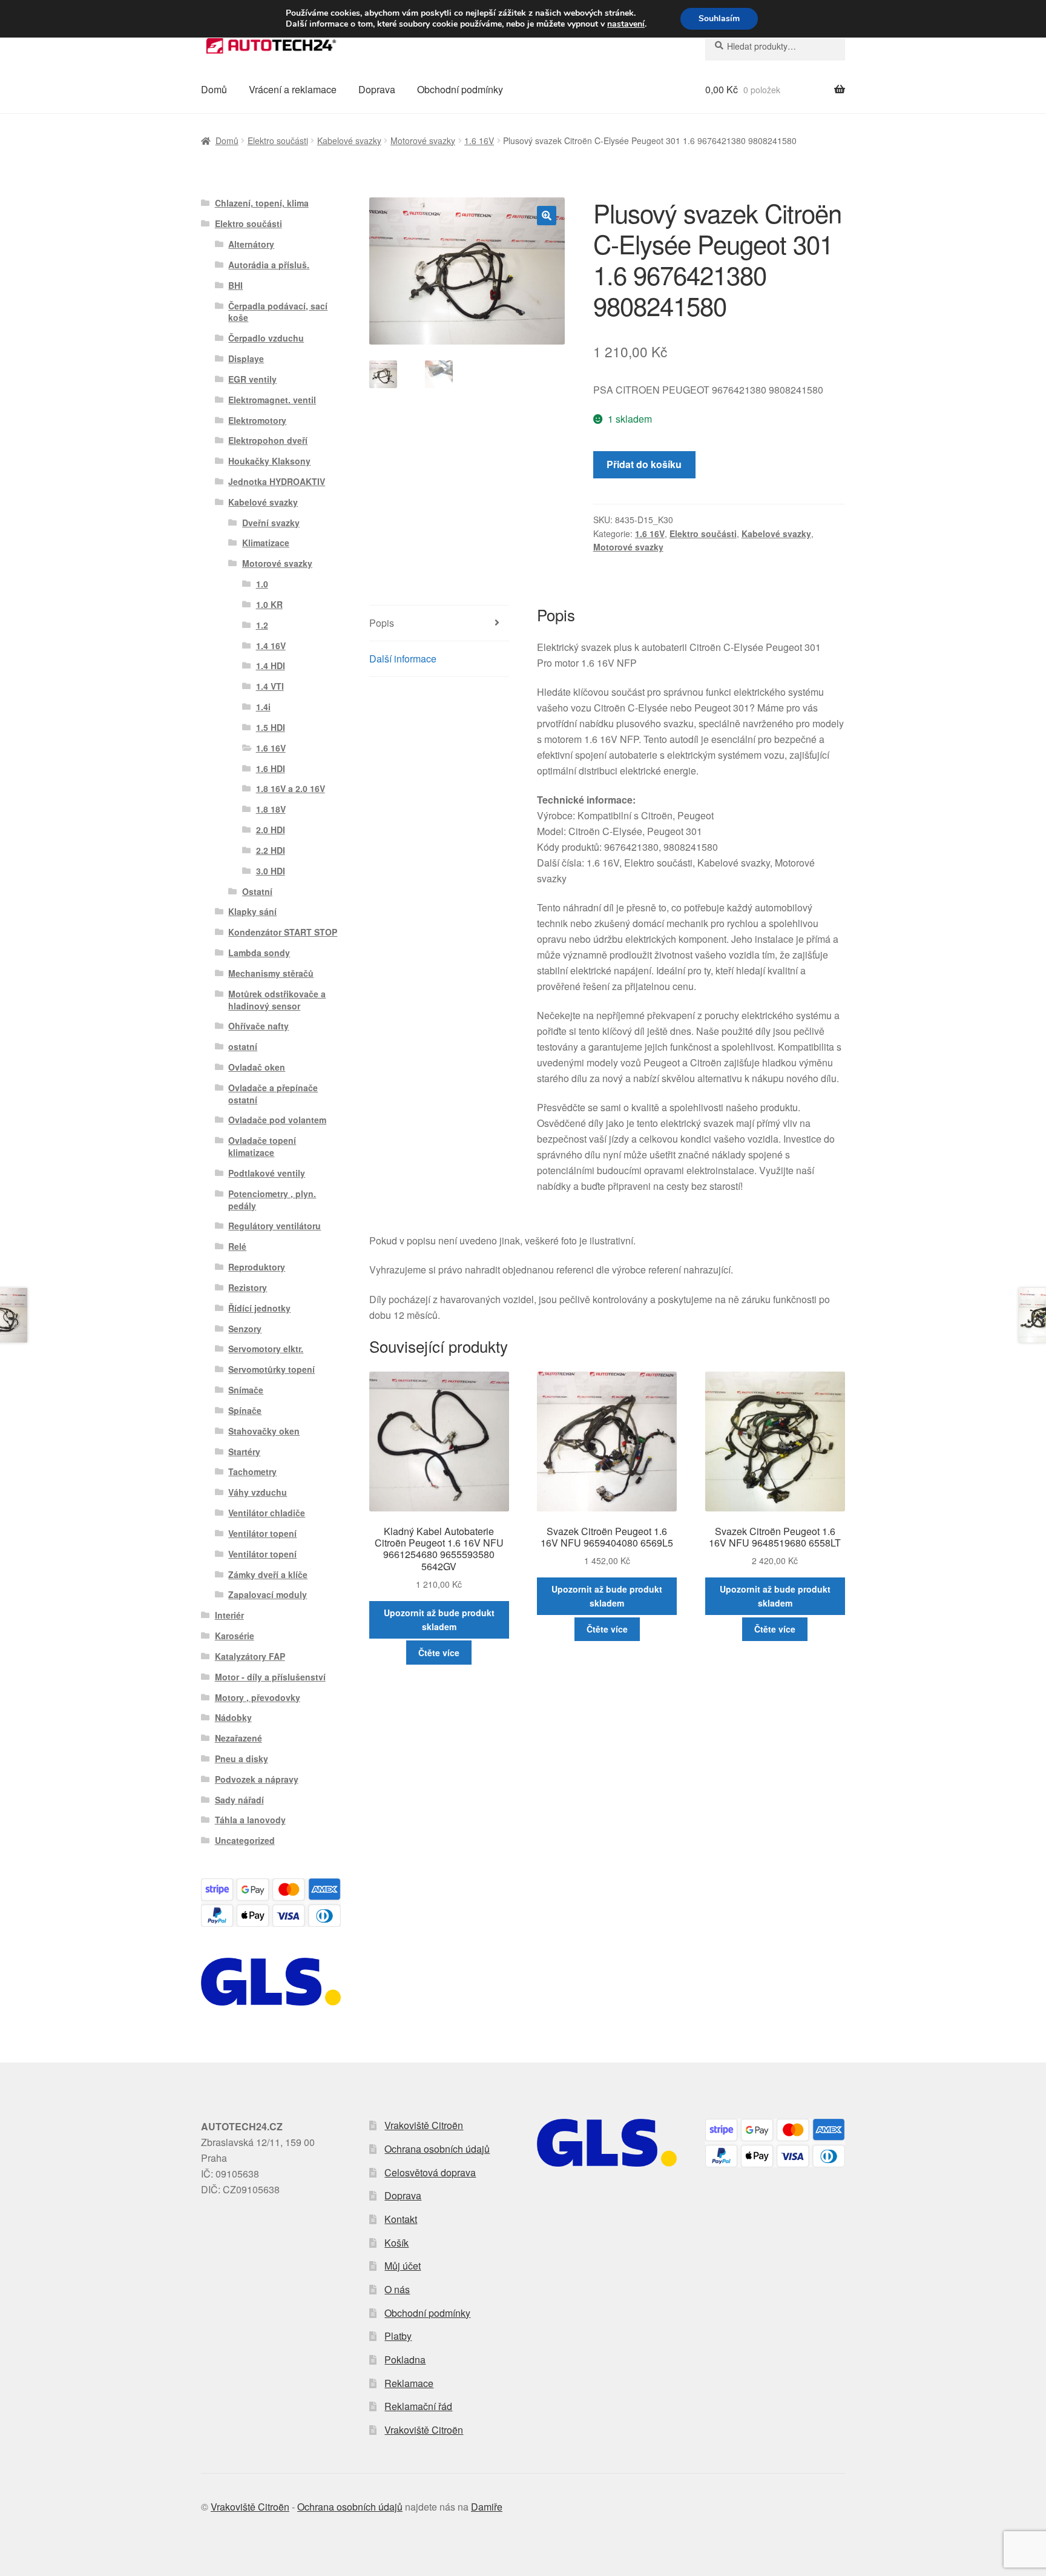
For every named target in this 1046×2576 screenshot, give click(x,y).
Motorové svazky (423, 140)
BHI (235, 285)
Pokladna (405, 2360)
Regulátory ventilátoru (275, 1226)
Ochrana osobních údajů (437, 2149)
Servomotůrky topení (271, 1369)
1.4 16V (271, 646)
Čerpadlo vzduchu (266, 338)
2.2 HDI (271, 850)
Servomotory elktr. (266, 1349)
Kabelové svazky (349, 140)
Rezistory (248, 1287)
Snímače (246, 1390)
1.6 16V (479, 140)
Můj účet (403, 2266)
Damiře (487, 2507)
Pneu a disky (242, 1759)
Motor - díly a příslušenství (270, 1677)
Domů (214, 89)
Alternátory (251, 244)
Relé (237, 1246)
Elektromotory (257, 420)
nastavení (626, 24)
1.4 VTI (270, 686)
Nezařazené (238, 1738)
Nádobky (233, 1717)
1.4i (263, 707)
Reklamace (409, 2383)
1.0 (262, 584)
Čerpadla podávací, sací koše (278, 312)
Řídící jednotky (259, 1308)
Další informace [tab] (403, 659)
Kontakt (401, 2219)
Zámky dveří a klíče (268, 1574)
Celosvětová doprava (430, 2172)
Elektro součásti (278, 140)
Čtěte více (439, 1653)
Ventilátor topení (262, 1533)
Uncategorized (245, 1840)
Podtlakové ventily (267, 1173)
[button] (547, 216)
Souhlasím (719, 18)
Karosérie (235, 1636)
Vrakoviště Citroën (424, 2125)
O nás (397, 2289)
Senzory (245, 1329)
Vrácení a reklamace (293, 89)
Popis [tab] (382, 623)
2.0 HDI (271, 830)
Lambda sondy (259, 953)
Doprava (377, 89)
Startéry (244, 1451)
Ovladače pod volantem (277, 1120)
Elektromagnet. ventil (272, 400)
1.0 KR (269, 604)
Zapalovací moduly (268, 1594)
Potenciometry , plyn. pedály (272, 1200)
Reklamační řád (418, 2406)
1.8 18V (271, 809)
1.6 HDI (271, 768)
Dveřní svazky (271, 523)
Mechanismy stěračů (271, 973)
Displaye (246, 358)
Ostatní (257, 891)
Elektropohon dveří (268, 440)
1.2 (262, 625)
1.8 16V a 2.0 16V (291, 788)
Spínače (245, 1410)
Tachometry (252, 1471)
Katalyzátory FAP (250, 1656)
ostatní (243, 1046)
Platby (398, 2336)
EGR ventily (252, 379)
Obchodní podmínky (460, 89)
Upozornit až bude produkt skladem (439, 1620)
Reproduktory (257, 1267)
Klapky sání (252, 911)
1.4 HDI (271, 665)
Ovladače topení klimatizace (262, 1146)
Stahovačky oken (264, 1431)
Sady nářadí (239, 1800)
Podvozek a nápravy (257, 1779)
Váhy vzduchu (258, 1492)
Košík (396, 2243)
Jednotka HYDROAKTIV (277, 481)
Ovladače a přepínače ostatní (273, 1094)
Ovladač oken (257, 1067)
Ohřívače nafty (258, 1026)
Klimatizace (266, 543)
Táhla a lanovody (250, 1820)
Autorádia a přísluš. (269, 265)
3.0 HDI (271, 871)
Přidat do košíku (644, 464)
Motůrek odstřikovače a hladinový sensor (277, 1000)
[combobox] (775, 46)
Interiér (229, 1615)
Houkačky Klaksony (269, 461)
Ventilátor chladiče (267, 1513)
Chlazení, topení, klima (262, 203)
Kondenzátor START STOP (283, 932)
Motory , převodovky (258, 1697)
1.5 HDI (271, 727)
